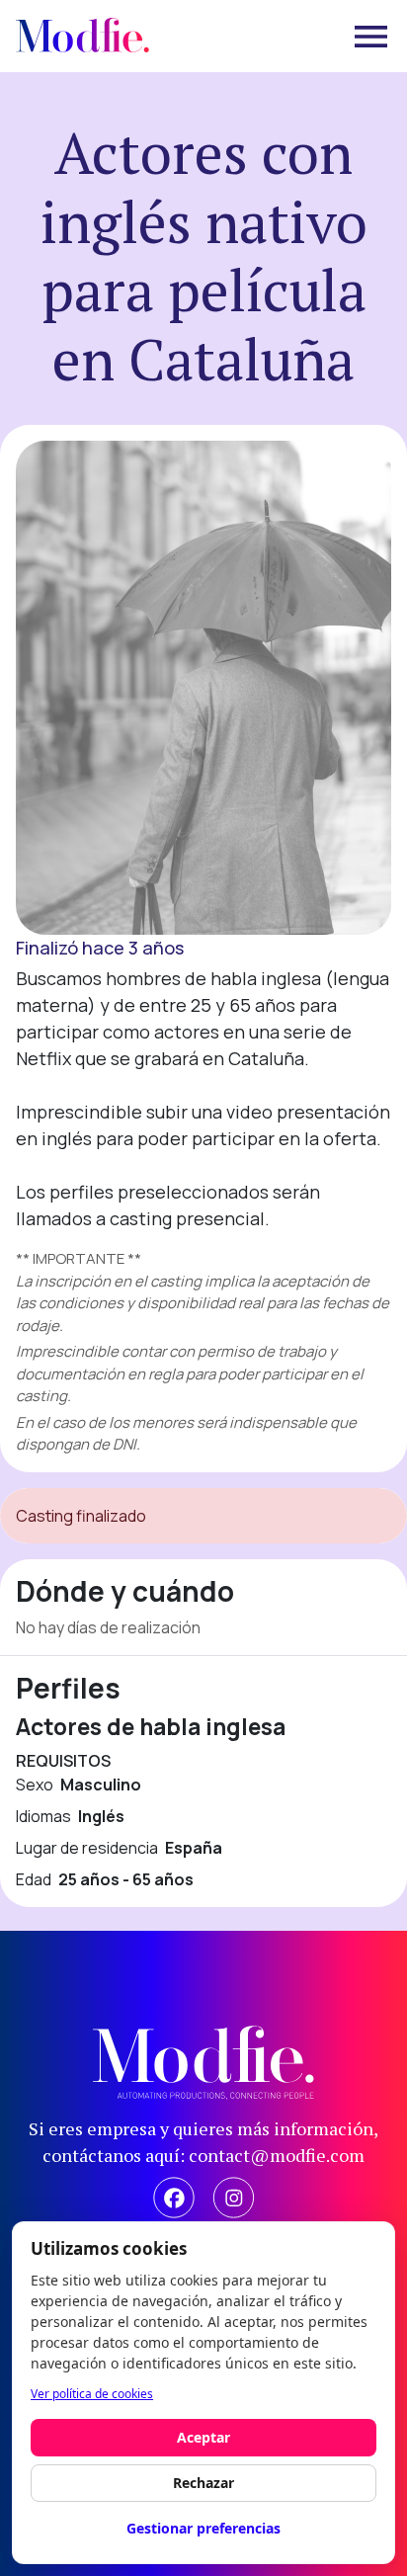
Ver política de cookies (92, 2394)
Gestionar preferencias (203, 2528)
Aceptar (203, 2437)
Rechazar (203, 2483)
